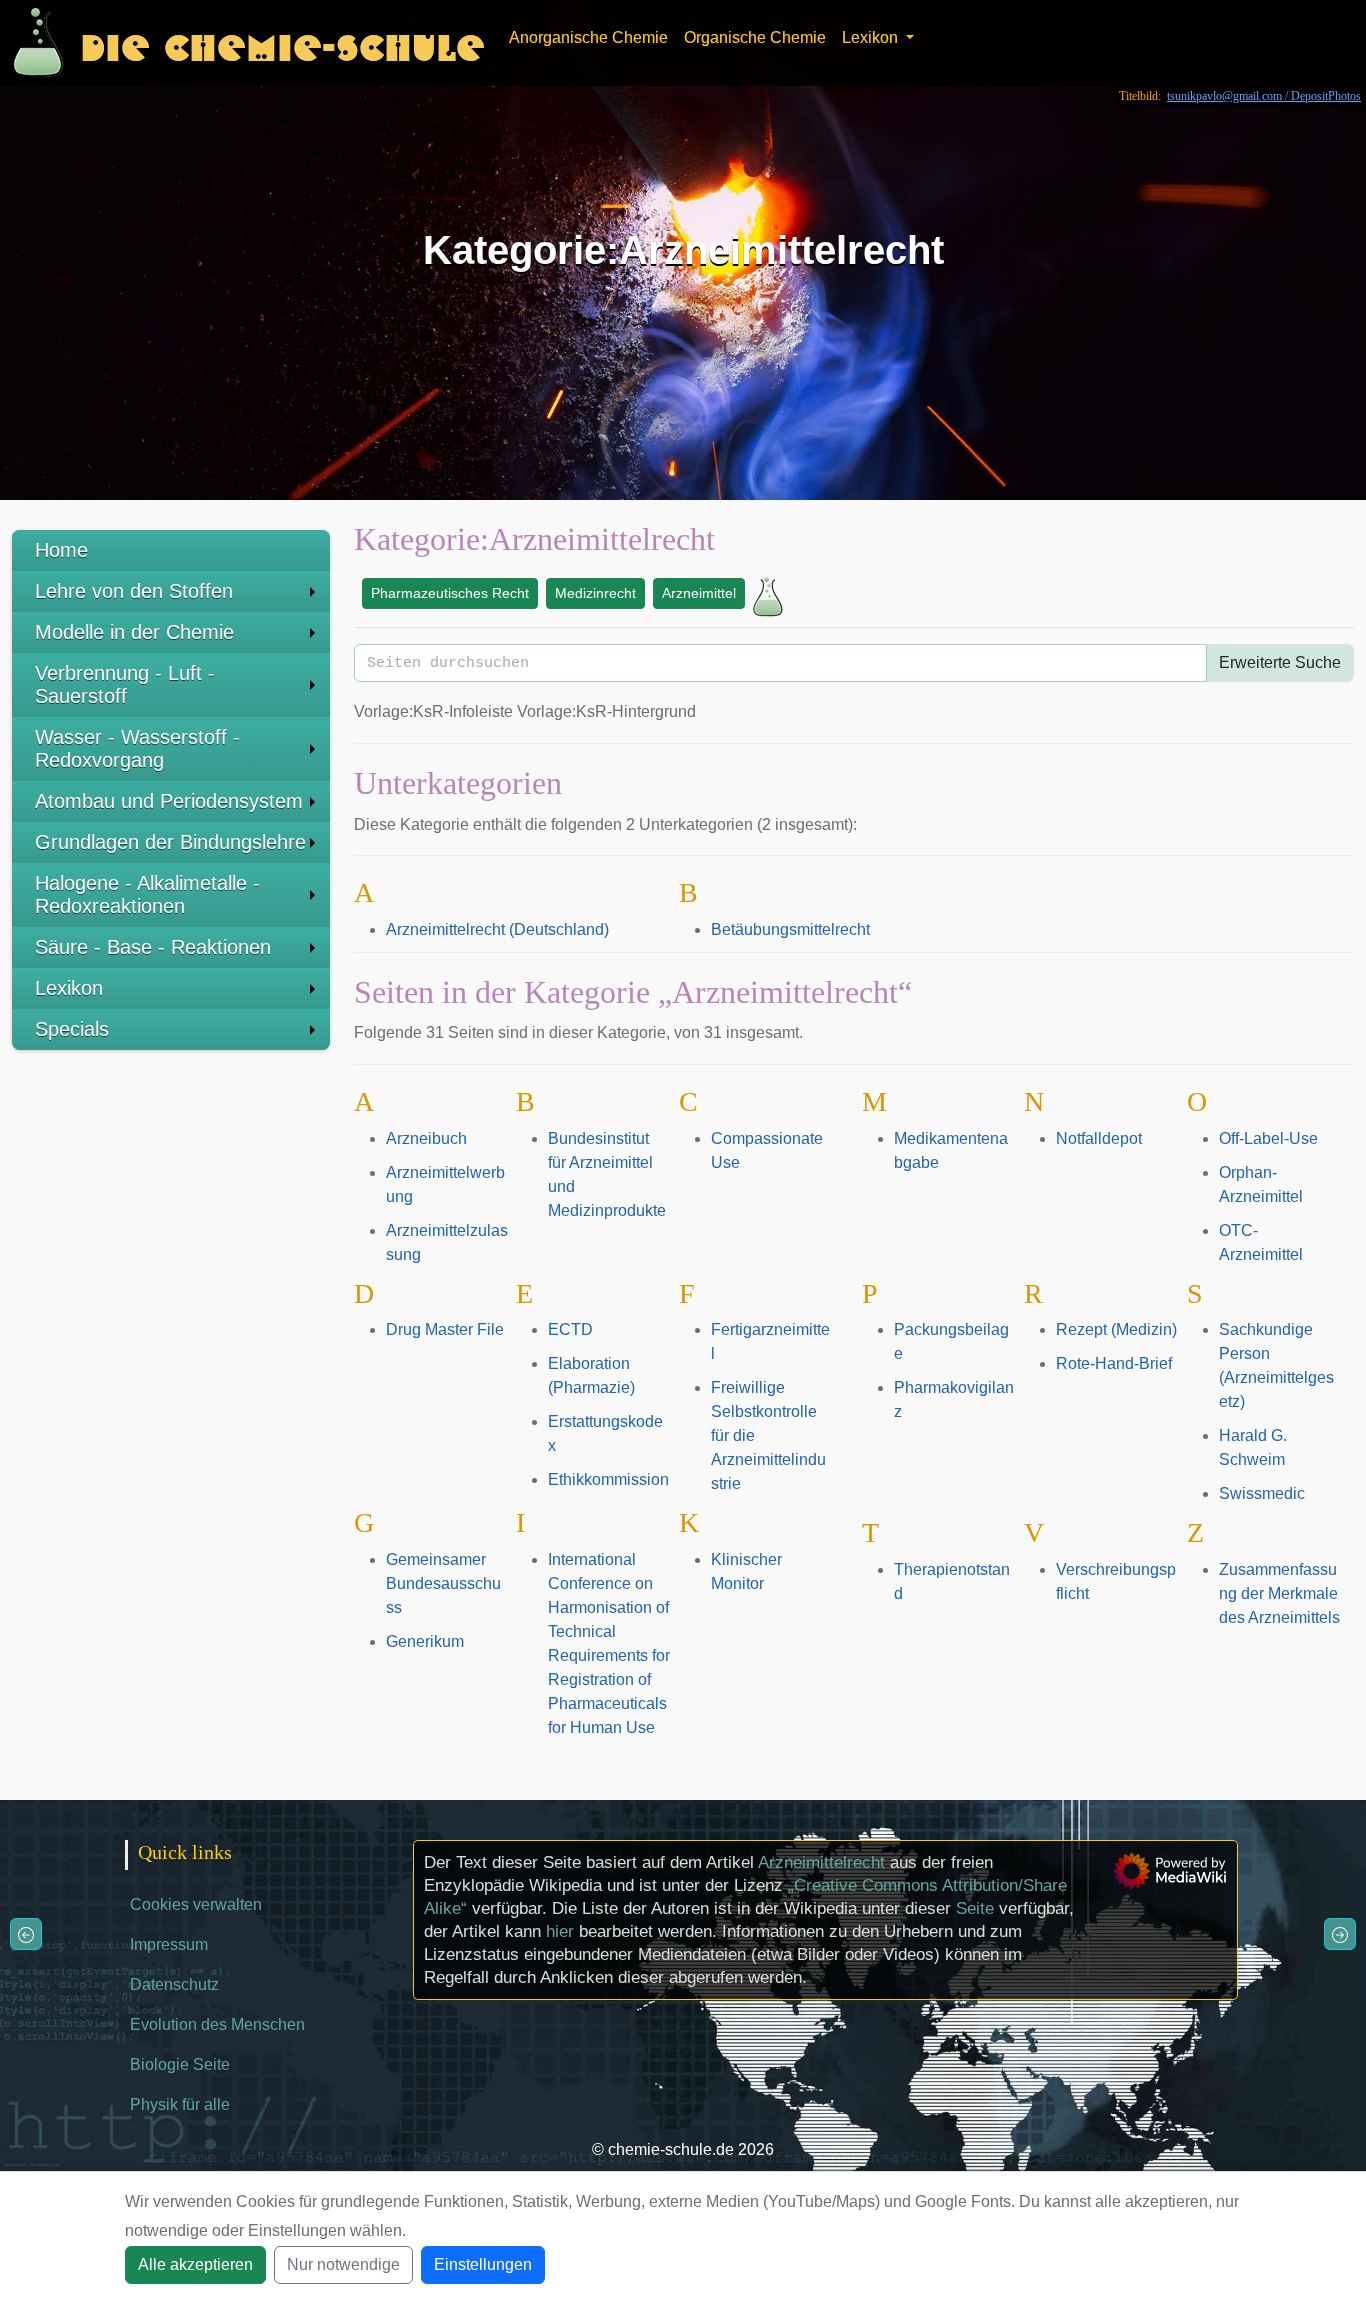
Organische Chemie (755, 37)
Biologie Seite (180, 2064)
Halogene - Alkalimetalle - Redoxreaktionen (147, 894)
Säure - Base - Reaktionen (153, 947)
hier (560, 1931)
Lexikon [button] (872, 37)
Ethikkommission (608, 1479)
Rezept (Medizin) (1116, 1329)
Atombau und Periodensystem (169, 801)
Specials (72, 1029)
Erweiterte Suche (1280, 662)
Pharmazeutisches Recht (450, 593)
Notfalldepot (1099, 1138)
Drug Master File (445, 1329)
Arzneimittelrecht (821, 1862)
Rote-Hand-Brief (1114, 1363)
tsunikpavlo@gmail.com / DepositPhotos (1264, 96)
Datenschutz (174, 1984)
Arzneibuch (426, 1138)
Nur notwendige (343, 2264)
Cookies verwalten (196, 1904)
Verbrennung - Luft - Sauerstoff (125, 684)
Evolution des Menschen (217, 2024)
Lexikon (69, 988)
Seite (975, 1908)
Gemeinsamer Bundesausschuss (443, 1583)
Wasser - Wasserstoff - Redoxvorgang (137, 748)
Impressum (169, 1944)
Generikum (425, 1641)
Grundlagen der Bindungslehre (170, 842)
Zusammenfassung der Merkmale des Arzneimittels (1279, 1593)
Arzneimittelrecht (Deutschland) (497, 929)
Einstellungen (483, 2264)
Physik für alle (180, 2104)
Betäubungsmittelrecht (790, 929)
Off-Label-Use (1268, 1138)
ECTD (570, 1329)
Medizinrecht (595, 593)
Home (61, 550)
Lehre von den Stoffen (134, 591)
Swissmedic (1262, 1493)
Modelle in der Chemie (134, 632)
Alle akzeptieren (195, 2264)
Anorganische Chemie (588, 37)
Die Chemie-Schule (282, 42)
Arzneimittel (699, 593)
